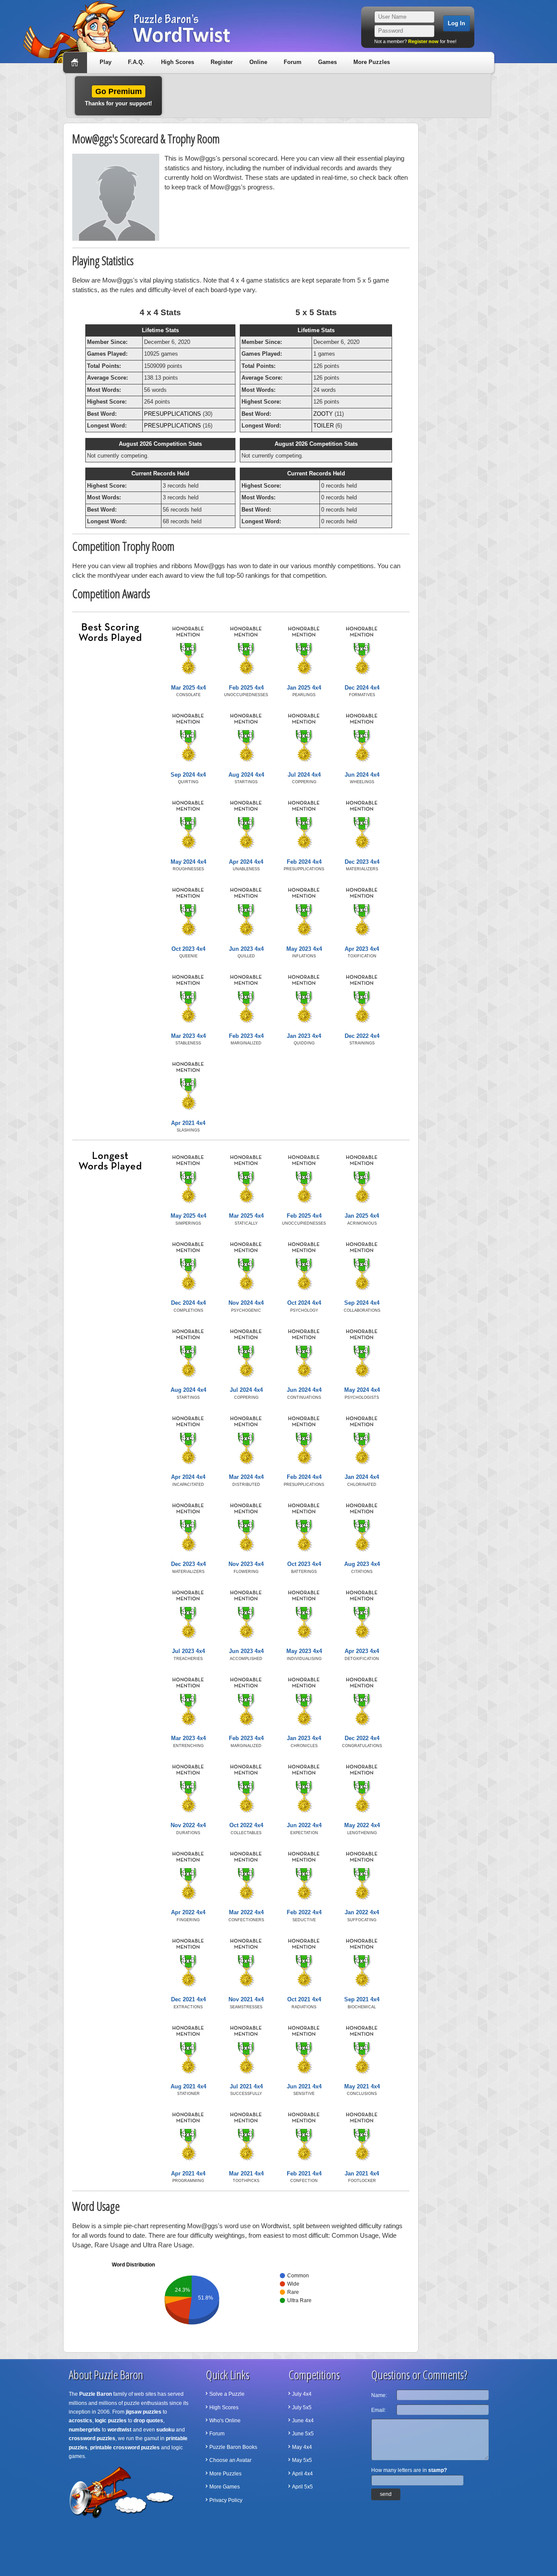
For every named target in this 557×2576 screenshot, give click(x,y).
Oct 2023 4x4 (188, 949)
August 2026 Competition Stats (160, 444)
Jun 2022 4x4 (304, 1825)
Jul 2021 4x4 (246, 2086)
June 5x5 (303, 2434)
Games (327, 62)
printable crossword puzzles (125, 2448)
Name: (379, 2395)
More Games (225, 2487)
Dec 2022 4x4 (362, 1036)
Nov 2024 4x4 (246, 1303)
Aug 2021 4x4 (188, 2086)
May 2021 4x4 (362, 2086)
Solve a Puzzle (227, 2394)
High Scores (178, 62)
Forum (293, 62)
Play (106, 62)
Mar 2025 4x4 (188, 688)
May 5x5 (302, 2460)
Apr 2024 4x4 (246, 862)
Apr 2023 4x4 (362, 949)
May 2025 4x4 (188, 1216)
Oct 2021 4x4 (304, 1999)
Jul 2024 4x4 (304, 775)
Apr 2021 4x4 (188, 1123)
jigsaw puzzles (144, 2412)
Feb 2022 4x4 (304, 1912)
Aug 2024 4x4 (246, 775)
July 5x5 (302, 2408)
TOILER (324, 426)
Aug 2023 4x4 (362, 1564)
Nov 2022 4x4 (188, 1825)
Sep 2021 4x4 (362, 1999)
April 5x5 (302, 2487)
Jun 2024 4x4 (362, 775)
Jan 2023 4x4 (304, 1036)
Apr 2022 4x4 (188, 1912)
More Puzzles (372, 62)
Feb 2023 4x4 (246, 1036)
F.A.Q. (136, 62)
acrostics (81, 2421)
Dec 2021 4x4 (188, 1999)
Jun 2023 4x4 (246, 949)
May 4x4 (302, 2447)
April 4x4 (302, 2474)
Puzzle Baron (96, 2394)
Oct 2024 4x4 (304, 1303)
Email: (379, 2410)
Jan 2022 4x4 (362, 1912)
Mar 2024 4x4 (246, 1477)
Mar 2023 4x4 (188, 1036)
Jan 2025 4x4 (304, 688)
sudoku (165, 2430)
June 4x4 (303, 2421)
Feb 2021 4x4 (304, 2174)
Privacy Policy (226, 2500)
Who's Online (225, 2421)
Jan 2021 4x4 (362, 2174)
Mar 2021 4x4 (246, 2174)
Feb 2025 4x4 (246, 688)
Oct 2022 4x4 (246, 1825)
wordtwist (119, 2430)
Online (258, 62)
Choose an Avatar (230, 2460)
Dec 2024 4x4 (362, 688)
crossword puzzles (92, 2438)
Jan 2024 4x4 (362, 1477)
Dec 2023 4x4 (362, 862)
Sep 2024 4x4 (188, 775)
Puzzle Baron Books (233, 2447)
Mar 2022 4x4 (246, 1912)
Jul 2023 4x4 (188, 1651)
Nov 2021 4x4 (246, 1999)
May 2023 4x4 (304, 949)
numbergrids (85, 2430)
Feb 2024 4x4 (304, 862)
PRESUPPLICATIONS (173, 414)
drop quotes (148, 2421)
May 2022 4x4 (362, 1825)
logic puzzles (111, 2421)
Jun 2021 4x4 (304, 2086)
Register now (423, 41)
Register (222, 62)
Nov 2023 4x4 (246, 1564)
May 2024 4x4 (188, 862)
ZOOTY (323, 414)
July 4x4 (302, 2394)
